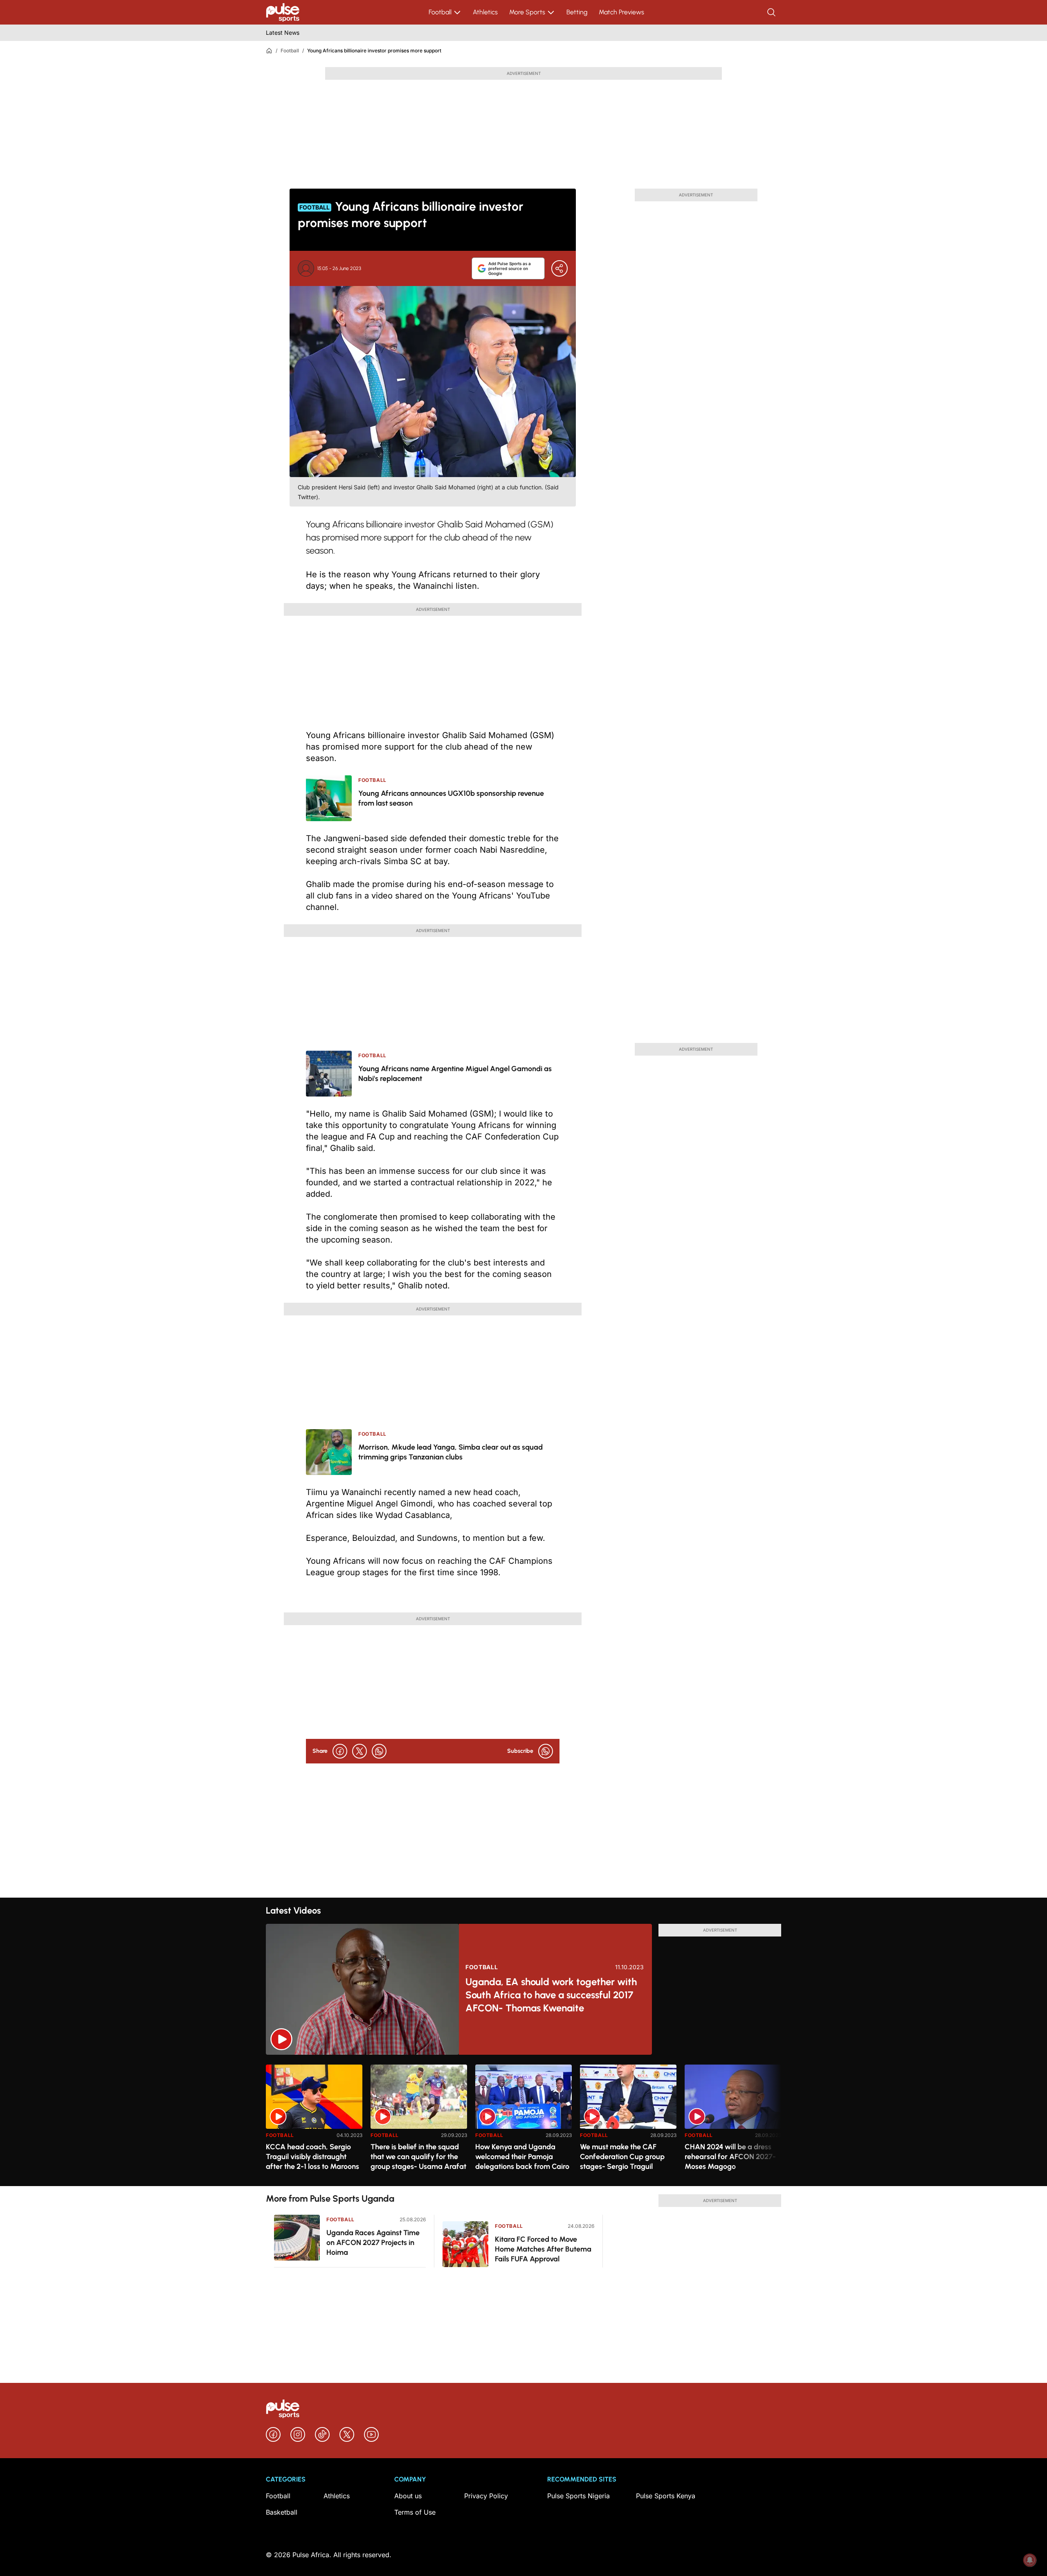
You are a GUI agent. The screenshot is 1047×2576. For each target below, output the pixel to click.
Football (440, 12)
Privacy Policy (486, 2496)
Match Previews (621, 12)
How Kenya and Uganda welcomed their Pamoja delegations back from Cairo (522, 2157)
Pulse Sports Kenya (666, 2496)
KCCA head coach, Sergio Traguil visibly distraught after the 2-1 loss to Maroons (312, 2157)
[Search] (772, 12)
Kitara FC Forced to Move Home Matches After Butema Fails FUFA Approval (543, 2249)
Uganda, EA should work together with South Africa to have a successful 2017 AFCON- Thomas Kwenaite (551, 1995)
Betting (577, 12)
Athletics (485, 12)
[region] (523, 2120)
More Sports (527, 12)
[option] (314, 2122)
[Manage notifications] (1030, 2560)
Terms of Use (415, 2512)
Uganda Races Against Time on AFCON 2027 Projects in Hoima (373, 2243)
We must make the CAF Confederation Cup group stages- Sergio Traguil (622, 2157)
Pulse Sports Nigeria (579, 2496)
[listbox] (523, 2120)
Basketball (282, 2512)
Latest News (283, 33)
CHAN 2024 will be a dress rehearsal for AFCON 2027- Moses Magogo (730, 2157)
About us (408, 2496)
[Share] (559, 268)
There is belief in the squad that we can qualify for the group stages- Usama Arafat (418, 2157)
